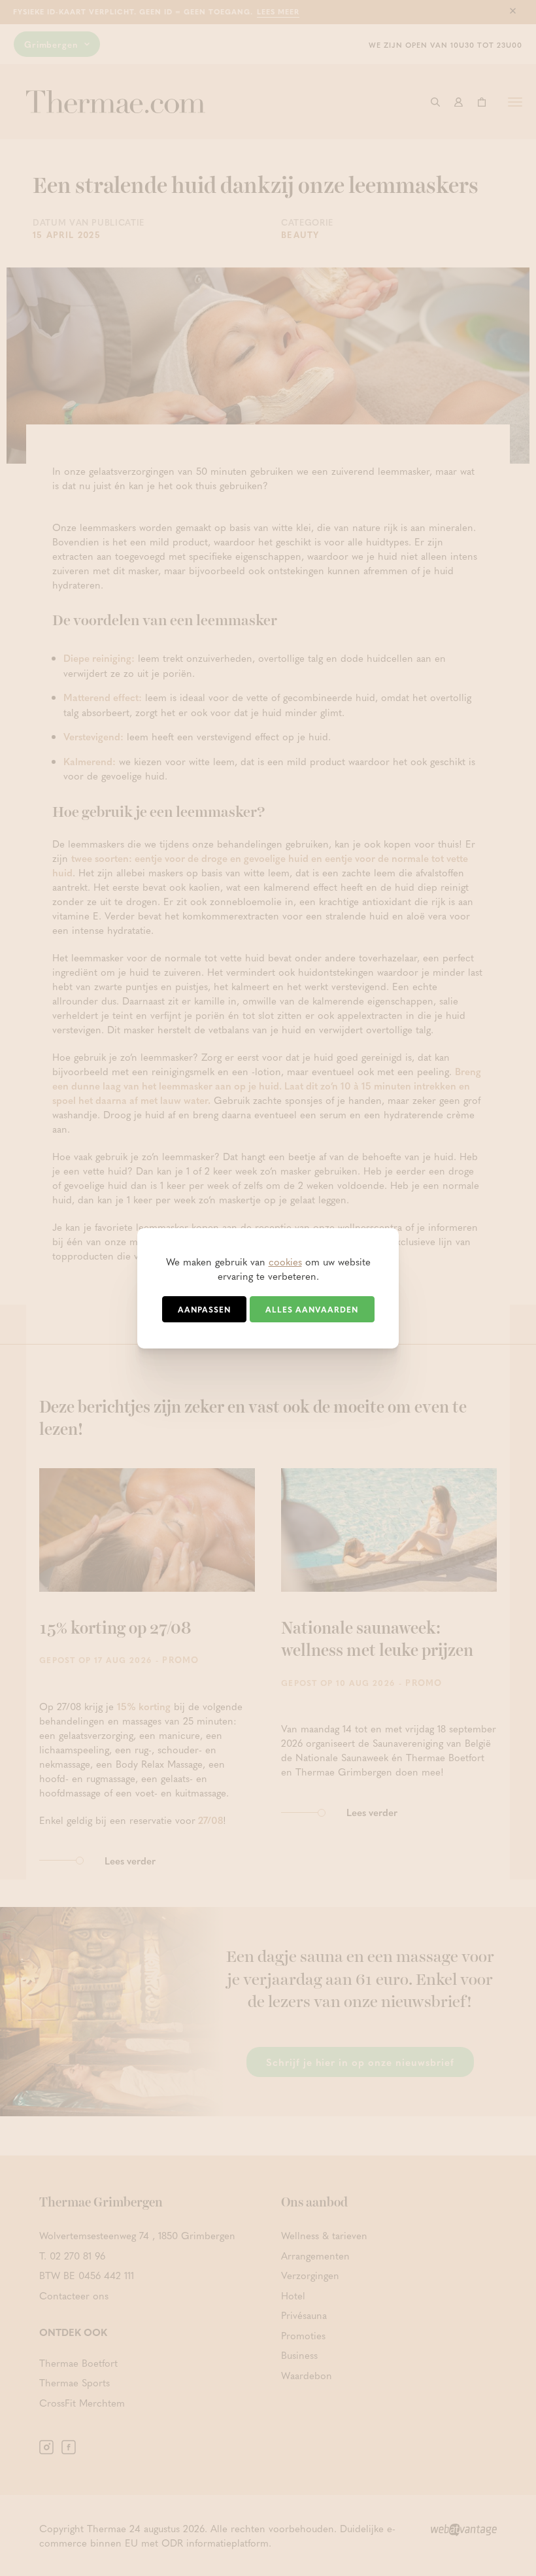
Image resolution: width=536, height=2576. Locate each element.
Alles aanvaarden (312, 1309)
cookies (285, 1262)
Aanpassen (204, 1309)
